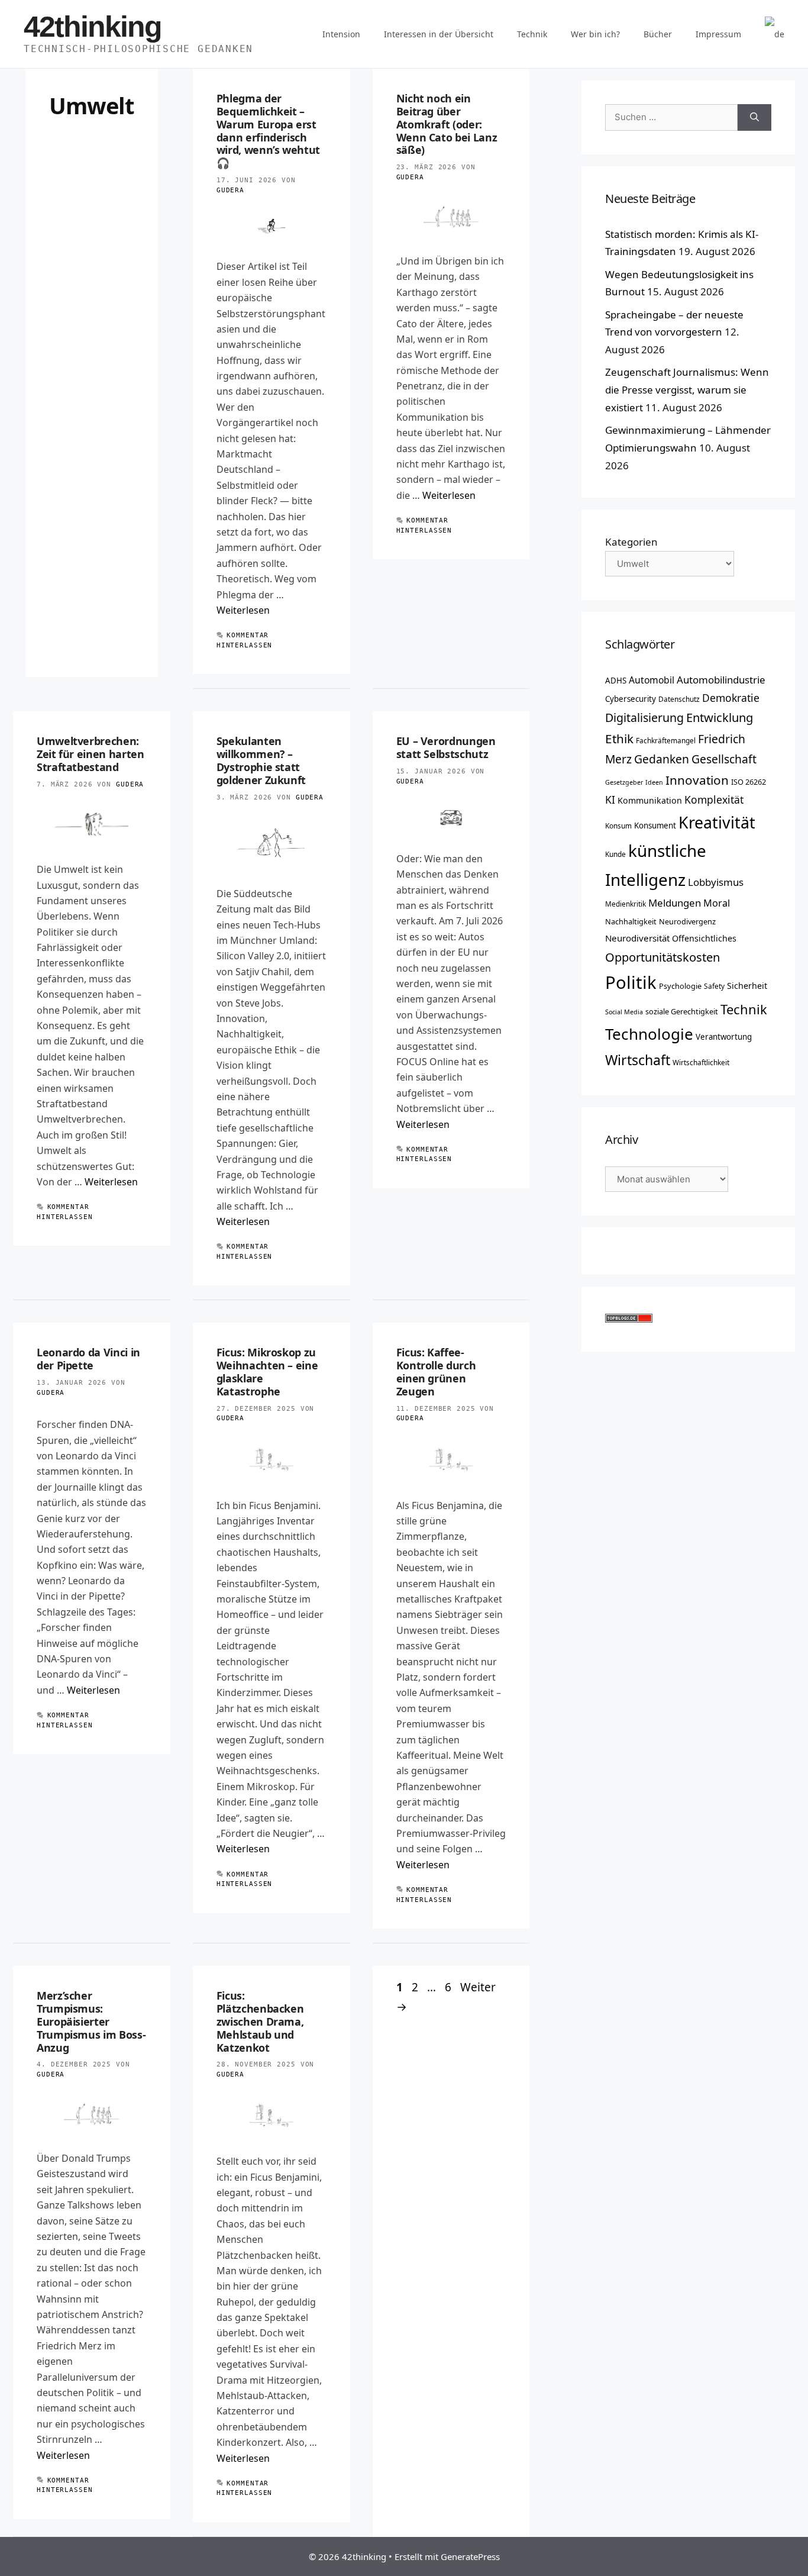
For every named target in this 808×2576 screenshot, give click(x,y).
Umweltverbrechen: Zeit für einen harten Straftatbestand (90, 754)
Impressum (718, 34)
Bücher (658, 34)
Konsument (655, 826)
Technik (532, 34)
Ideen (654, 782)
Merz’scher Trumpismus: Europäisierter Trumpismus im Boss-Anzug (91, 2021)
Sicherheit (747, 986)
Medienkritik (626, 904)
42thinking (93, 27)
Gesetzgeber (624, 782)
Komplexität (714, 799)
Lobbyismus (716, 882)
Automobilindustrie (721, 680)
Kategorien (631, 542)
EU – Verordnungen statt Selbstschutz (446, 747)
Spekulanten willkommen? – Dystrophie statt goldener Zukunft (261, 760)
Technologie (649, 1034)
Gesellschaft (724, 759)
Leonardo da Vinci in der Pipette (88, 1359)
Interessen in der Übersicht (439, 34)
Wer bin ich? (595, 34)
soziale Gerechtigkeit (682, 1011)
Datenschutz (679, 699)
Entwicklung (720, 717)
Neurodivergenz (687, 921)
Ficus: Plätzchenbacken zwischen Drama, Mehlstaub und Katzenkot (260, 2021)
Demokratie (731, 698)
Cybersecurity (631, 699)
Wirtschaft (638, 1060)
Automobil (652, 680)
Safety (714, 986)
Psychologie (680, 986)
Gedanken (662, 759)
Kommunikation (650, 800)
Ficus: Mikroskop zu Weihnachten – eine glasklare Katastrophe (267, 1372)
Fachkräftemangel (666, 740)
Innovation (697, 780)
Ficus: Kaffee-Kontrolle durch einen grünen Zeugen (436, 1372)
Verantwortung (724, 1037)
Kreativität (717, 823)
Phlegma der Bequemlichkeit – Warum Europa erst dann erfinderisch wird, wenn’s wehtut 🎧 (268, 130)
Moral (717, 903)
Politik (631, 982)
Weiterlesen (243, 610)
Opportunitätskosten (662, 957)
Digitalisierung (644, 718)
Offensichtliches (704, 938)
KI (610, 799)
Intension (341, 34)
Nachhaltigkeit (631, 921)
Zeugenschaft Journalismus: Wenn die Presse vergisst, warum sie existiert (687, 390)
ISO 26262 (749, 782)
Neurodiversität (637, 938)
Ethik (619, 739)
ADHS (616, 681)
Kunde (615, 854)
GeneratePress (470, 2556)
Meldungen (675, 903)
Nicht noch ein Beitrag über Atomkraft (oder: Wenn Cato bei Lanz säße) (447, 124)
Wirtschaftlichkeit (701, 1062)
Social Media (624, 1012)
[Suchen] (754, 117)
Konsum (618, 826)
